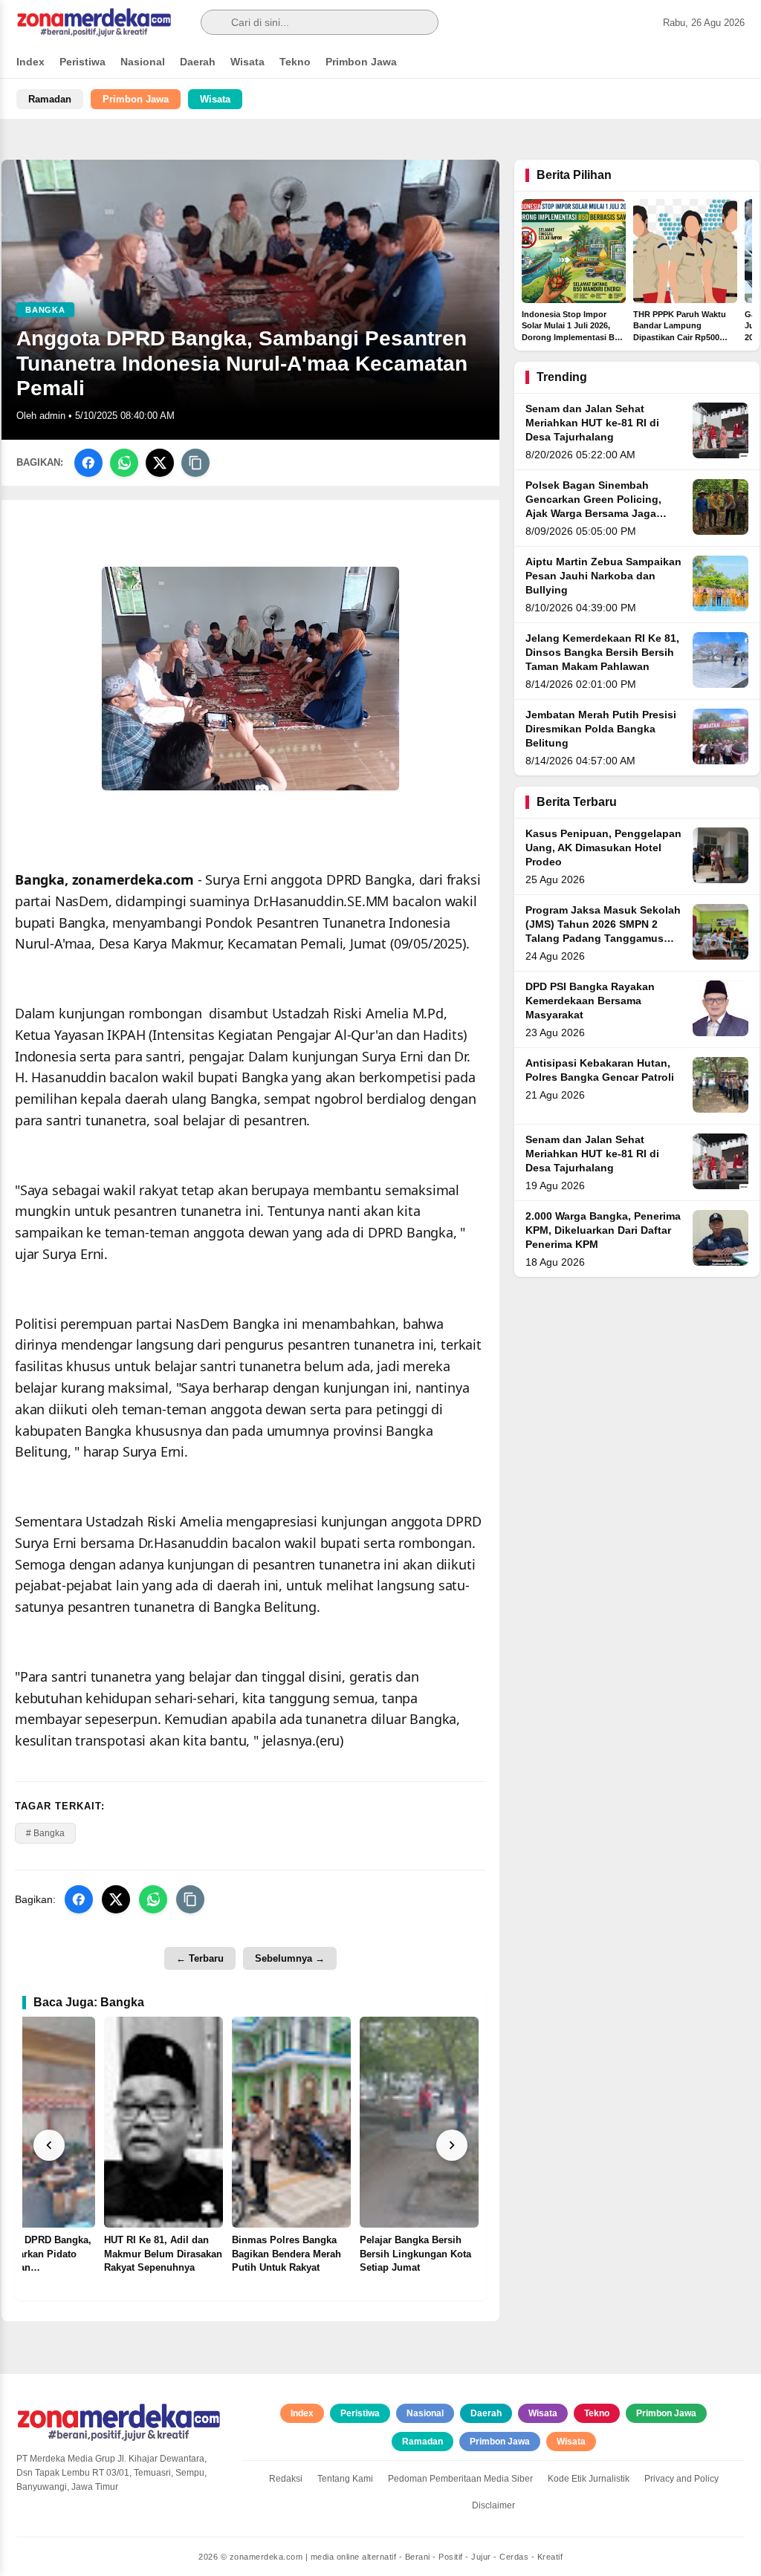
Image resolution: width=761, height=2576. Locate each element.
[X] (160, 463)
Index (30, 62)
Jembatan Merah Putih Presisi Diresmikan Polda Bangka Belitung (601, 729)
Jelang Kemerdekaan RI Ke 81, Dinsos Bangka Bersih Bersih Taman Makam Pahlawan (602, 653)
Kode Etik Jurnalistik (589, 2479)
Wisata (247, 62)
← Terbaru (200, 1958)
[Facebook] (88, 463)
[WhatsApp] (124, 463)
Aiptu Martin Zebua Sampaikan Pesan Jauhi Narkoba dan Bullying (603, 576)
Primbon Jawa (361, 62)
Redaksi (286, 2479)
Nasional (143, 62)
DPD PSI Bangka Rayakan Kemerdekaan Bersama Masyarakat (590, 1001)
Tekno (295, 62)
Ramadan (50, 99)
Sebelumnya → (290, 1958)
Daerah (198, 62)
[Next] (452, 2145)
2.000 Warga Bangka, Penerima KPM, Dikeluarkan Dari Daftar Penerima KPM (603, 1230)
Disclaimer (493, 2505)
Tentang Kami (345, 2479)
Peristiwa (82, 62)
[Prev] (49, 2145)
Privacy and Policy (681, 2479)
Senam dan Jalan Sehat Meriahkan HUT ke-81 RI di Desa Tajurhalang (592, 423)
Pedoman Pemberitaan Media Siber (460, 2479)
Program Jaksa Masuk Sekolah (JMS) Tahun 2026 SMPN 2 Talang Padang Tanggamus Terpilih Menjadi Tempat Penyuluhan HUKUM (603, 939)
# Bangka (45, 1833)
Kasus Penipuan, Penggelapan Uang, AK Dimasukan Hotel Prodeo (603, 848)
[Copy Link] (195, 463)
